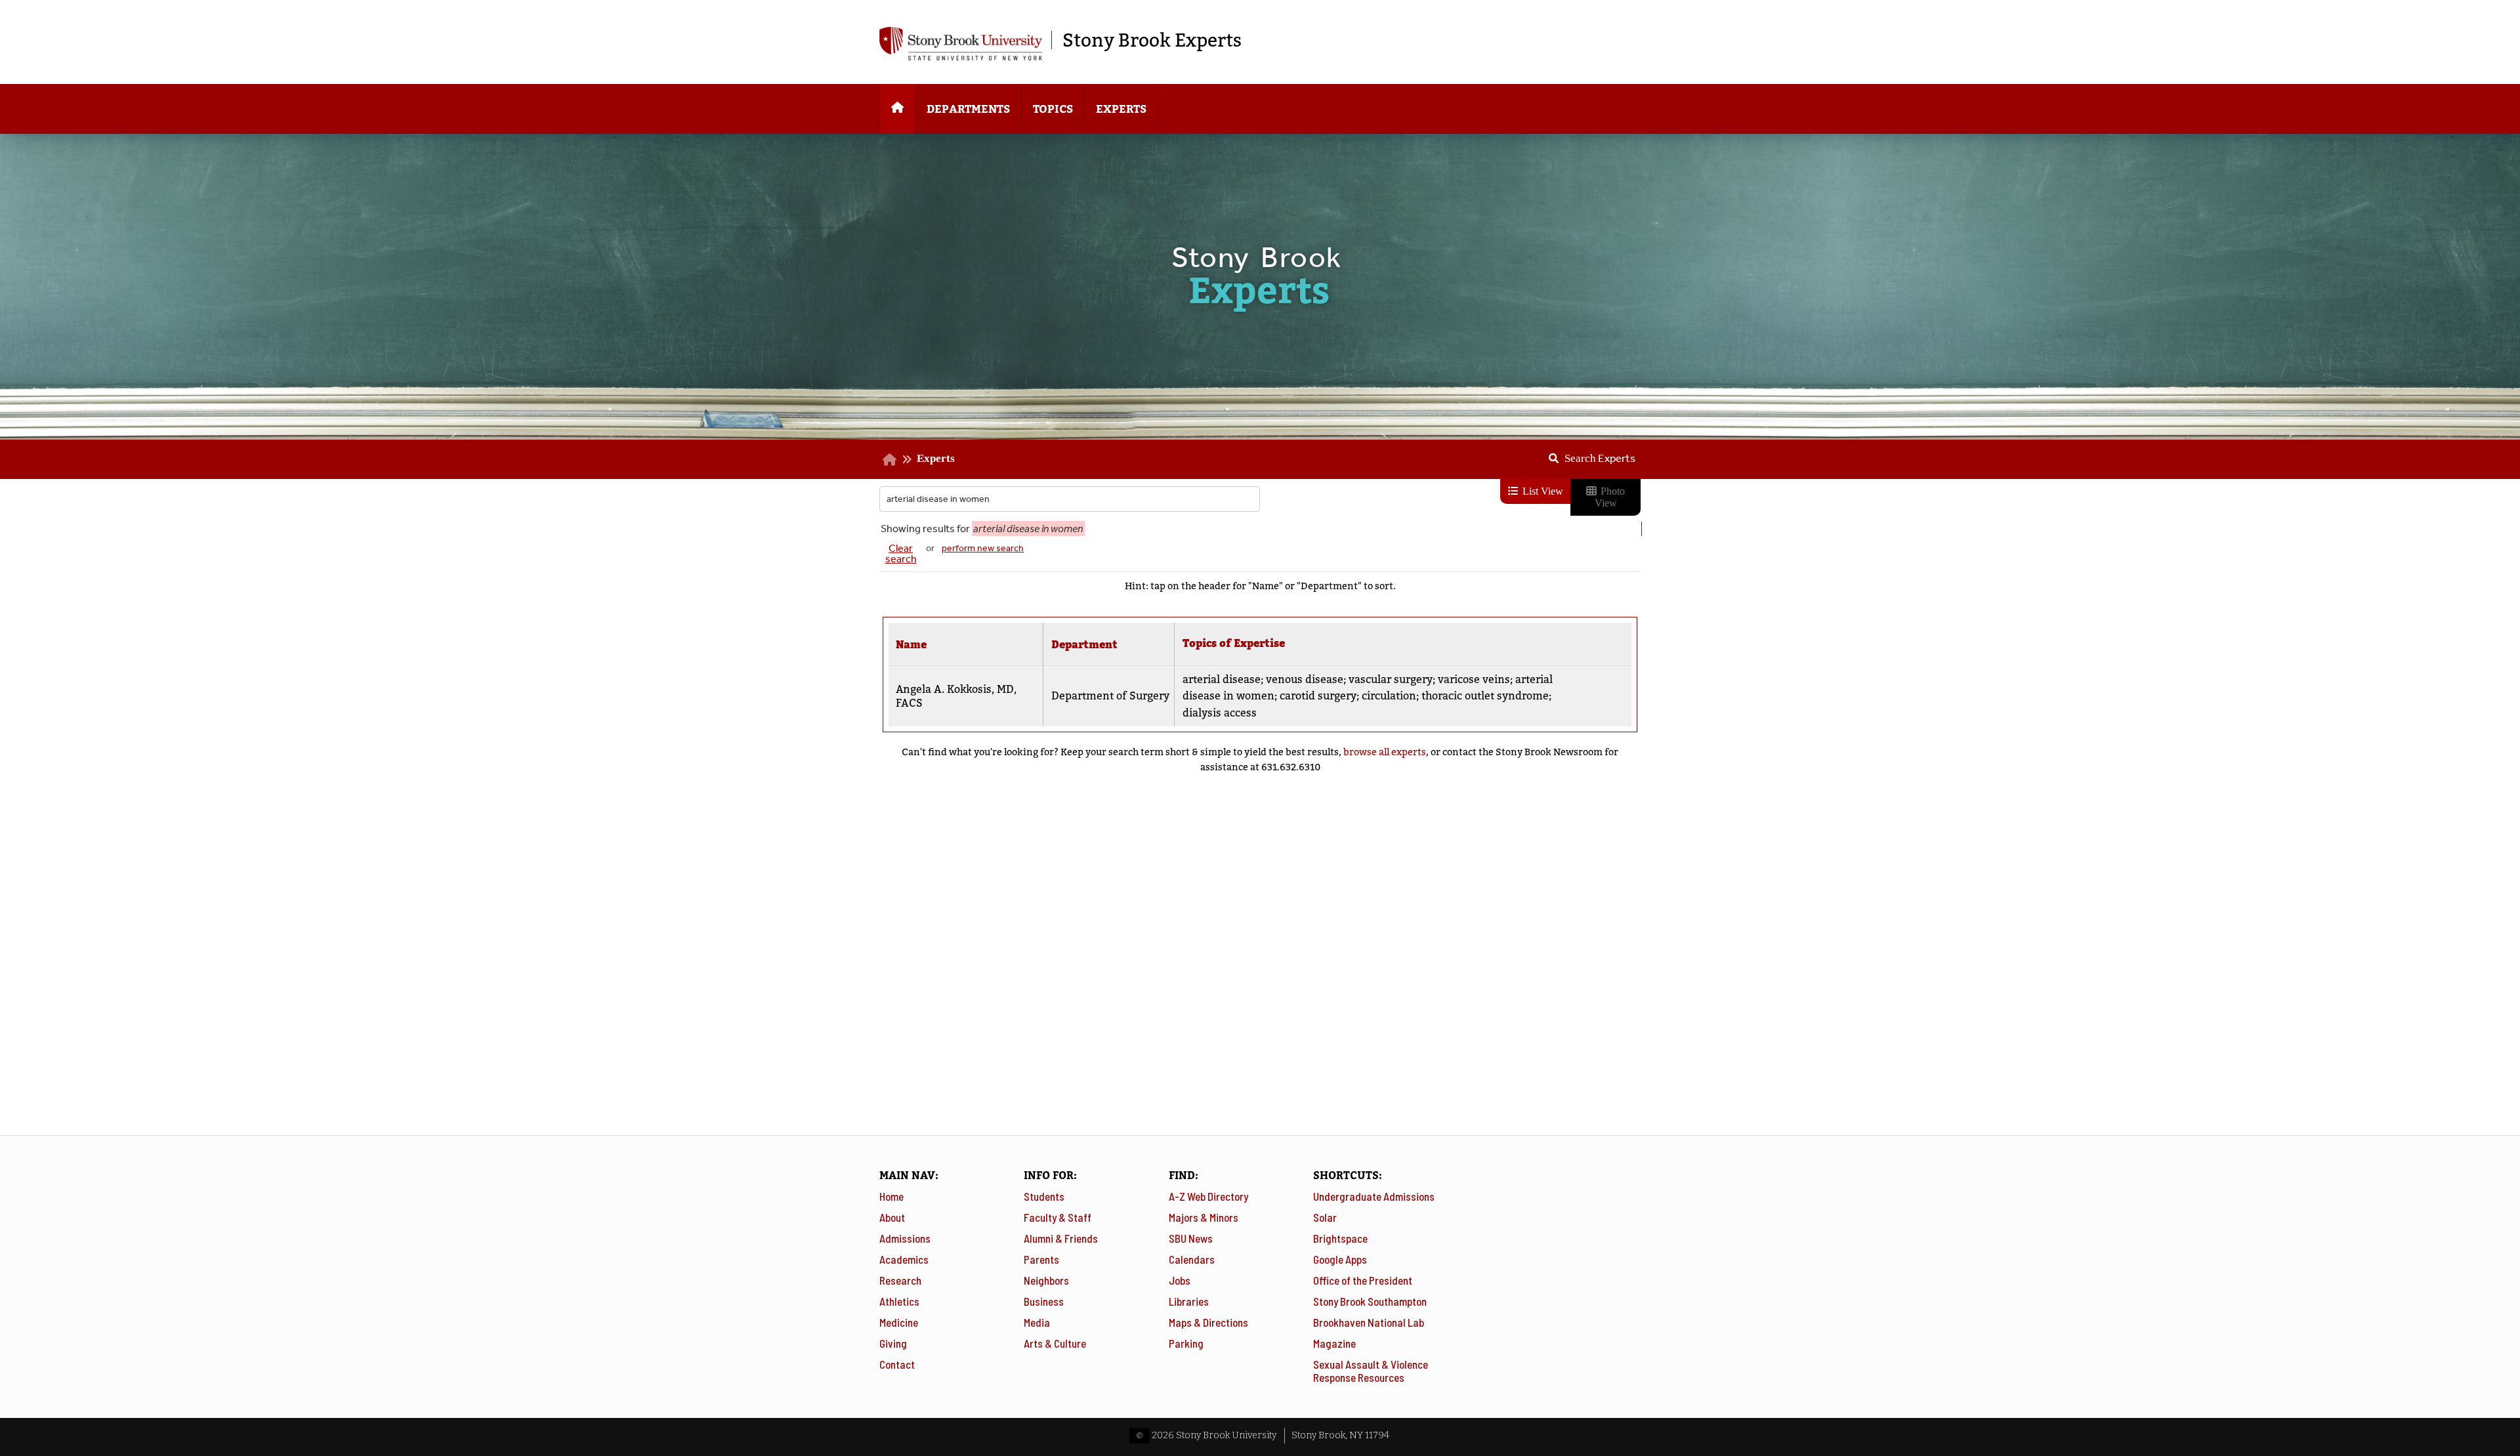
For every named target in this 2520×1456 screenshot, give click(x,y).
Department (1084, 645)
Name (911, 645)
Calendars (1192, 1259)
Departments (968, 109)
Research (900, 1280)
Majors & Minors (1204, 1217)
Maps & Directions (1208, 1322)
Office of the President (1363, 1280)
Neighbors (1046, 1280)
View (1580, 690)
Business (1044, 1301)
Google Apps (1340, 1259)
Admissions (905, 1238)
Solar (1325, 1217)
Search (1600, 458)
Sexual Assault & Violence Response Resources (1371, 1371)
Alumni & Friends (1061, 1238)
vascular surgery (1391, 679)
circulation (1389, 696)
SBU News (1191, 1238)
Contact (897, 1364)
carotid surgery (1318, 696)
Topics (1053, 109)
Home (892, 1196)
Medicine (899, 1322)
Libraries (1189, 1301)
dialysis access (1220, 713)
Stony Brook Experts (1152, 40)
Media (1037, 1322)
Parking (1186, 1343)
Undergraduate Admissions (1374, 1196)
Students (1044, 1196)
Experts (1121, 109)
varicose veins (1474, 679)
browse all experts (1385, 752)
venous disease (1305, 679)
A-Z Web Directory (1208, 1196)
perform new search (983, 548)
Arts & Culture (1055, 1343)
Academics (904, 1259)
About (892, 1217)
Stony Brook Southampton (1370, 1301)
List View (1542, 491)
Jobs (1180, 1280)
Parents (1041, 1259)
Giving (893, 1343)
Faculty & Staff (1058, 1217)
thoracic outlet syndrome (1485, 696)
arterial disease (1222, 679)
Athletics (899, 1301)
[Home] (897, 109)
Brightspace (1340, 1238)
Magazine (1334, 1343)
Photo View (1610, 497)
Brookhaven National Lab (1369, 1322)
